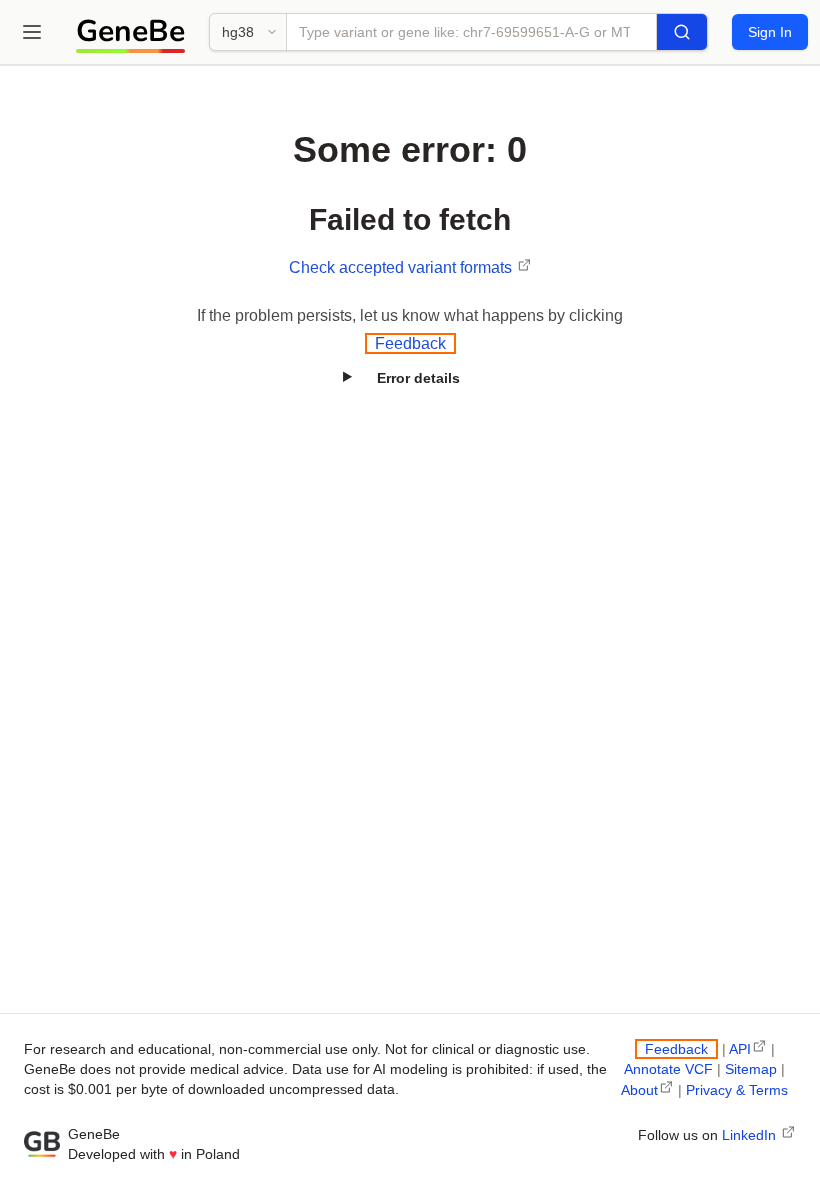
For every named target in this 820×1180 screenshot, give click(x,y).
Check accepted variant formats (402, 267)
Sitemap (751, 1069)
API (740, 1049)
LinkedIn (751, 1135)
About (639, 1090)
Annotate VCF (668, 1069)
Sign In (770, 32)
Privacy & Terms (737, 1090)
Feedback (410, 343)
